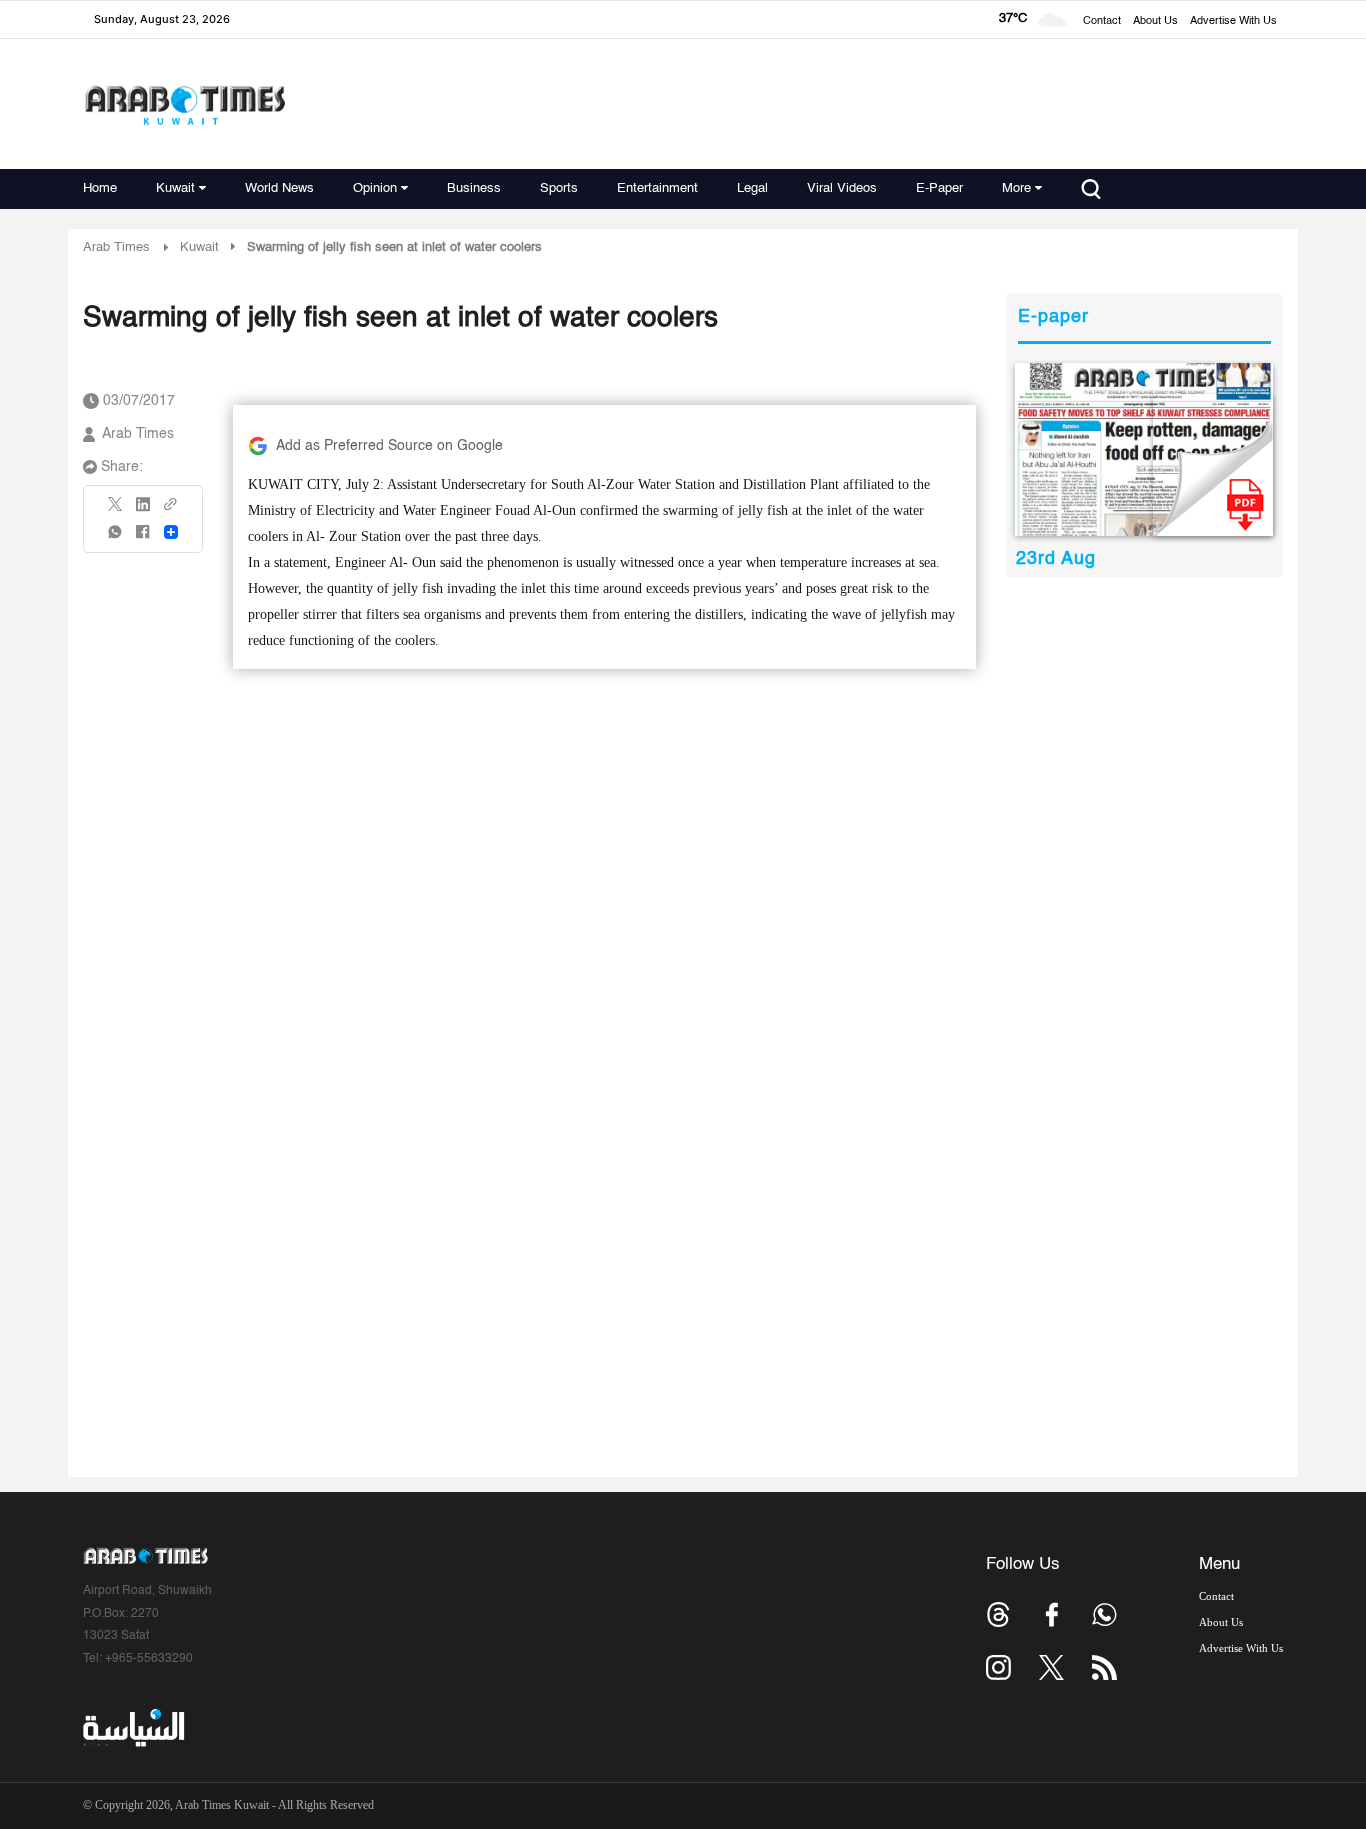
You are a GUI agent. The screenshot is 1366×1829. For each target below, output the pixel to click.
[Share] (171, 532)
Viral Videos (842, 188)
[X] (116, 510)
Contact (1102, 21)
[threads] (998, 1614)
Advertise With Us (1233, 21)
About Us (1155, 21)
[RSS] (1104, 1667)
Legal (752, 188)
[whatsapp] (116, 538)
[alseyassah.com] (132, 1728)
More (1016, 188)
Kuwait (175, 188)
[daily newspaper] (1144, 449)
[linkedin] (143, 511)
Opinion (375, 188)
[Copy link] (171, 510)
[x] (1051, 1667)
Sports (559, 188)
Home (100, 188)
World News (279, 188)
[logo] (184, 104)
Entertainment (657, 188)
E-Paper (939, 188)
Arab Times (116, 247)
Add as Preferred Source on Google (389, 446)
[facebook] (143, 538)
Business (474, 188)
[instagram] (998, 1667)
